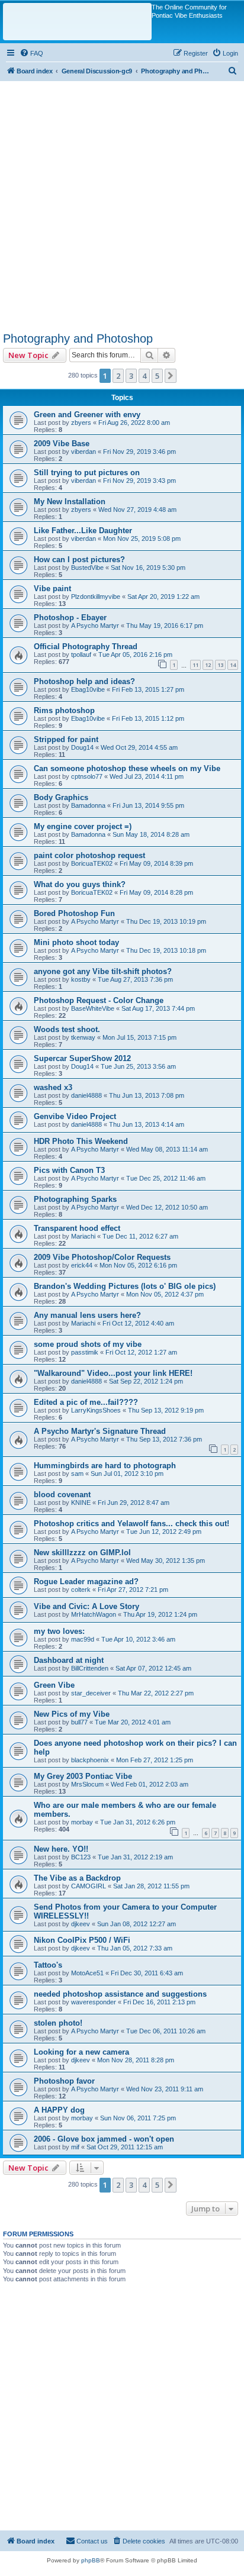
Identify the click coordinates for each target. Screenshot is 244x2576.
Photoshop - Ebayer (70, 618)
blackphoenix (90, 1760)
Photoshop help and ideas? (84, 681)
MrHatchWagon (94, 1614)
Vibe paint (52, 589)
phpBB (91, 2560)
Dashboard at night (69, 1660)
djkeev (81, 1924)
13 (220, 665)
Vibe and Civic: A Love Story (86, 1606)
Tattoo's (48, 1965)
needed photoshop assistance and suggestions (120, 1994)
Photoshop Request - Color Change (99, 1000)
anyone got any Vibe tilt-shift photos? (103, 971)
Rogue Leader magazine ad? (86, 1582)
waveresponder (94, 2002)
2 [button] (118, 376)
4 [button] (144, 376)
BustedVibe (87, 568)
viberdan (84, 452)
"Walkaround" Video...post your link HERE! (113, 1373)
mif (75, 2147)
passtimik (85, 1352)
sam (77, 1474)
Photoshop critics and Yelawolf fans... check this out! (131, 1524)
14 (233, 665)
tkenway (83, 1037)
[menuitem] (31, 53)
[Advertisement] (122, 203)
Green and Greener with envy (87, 415)
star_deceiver (91, 1693)
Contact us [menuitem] (92, 2541)
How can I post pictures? (79, 560)
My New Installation (70, 502)
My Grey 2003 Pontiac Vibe (83, 1776)
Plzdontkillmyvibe (96, 597)
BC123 (81, 1857)
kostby (81, 979)
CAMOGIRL (89, 1886)
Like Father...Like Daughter (83, 531)
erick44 (82, 1265)
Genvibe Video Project (75, 1116)
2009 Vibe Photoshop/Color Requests (102, 1257)
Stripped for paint (66, 739)
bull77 (79, 1722)
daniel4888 (86, 1095)
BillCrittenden (90, 1668)
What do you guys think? (80, 884)
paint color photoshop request (89, 855)
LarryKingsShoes (96, 1410)
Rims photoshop (64, 710)
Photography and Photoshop (78, 338)
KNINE (81, 1503)
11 (195, 665)
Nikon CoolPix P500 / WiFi (82, 1940)
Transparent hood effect (77, 1228)
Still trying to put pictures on (87, 473)
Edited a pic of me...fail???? (86, 1402)
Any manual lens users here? (87, 1315)
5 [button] (157, 376)
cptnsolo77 (87, 776)
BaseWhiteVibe (93, 1008)
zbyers (81, 423)
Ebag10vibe (88, 689)
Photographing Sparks (75, 1199)
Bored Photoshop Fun (74, 913)
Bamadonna (88, 805)
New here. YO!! (61, 1849)
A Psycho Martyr (95, 626)
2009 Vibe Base (62, 444)
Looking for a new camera (81, 2052)
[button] (171, 376)
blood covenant (62, 1495)
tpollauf (81, 655)
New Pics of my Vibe (72, 1714)
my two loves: (59, 1631)
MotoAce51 (87, 1973)
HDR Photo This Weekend (81, 1141)
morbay (82, 1822)
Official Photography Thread (86, 647)
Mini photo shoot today (76, 942)
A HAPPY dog (59, 2110)
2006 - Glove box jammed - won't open (104, 2139)
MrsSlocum (87, 1784)
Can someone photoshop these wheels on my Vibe (127, 768)
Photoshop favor (64, 2081)
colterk (81, 1590)
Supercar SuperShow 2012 (82, 1058)
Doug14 (82, 747)
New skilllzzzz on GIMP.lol (82, 1553)
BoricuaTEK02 (92, 863)
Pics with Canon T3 (69, 1170)
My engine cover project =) (83, 826)
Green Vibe (54, 1685)
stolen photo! (58, 2023)
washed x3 (53, 1087)
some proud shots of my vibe (88, 1344)
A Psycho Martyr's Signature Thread (100, 1431)
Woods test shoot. (67, 1029)
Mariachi (83, 1236)
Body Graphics (61, 797)
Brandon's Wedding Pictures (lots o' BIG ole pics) (125, 1286)
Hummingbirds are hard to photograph (105, 1466)
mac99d (83, 1639)
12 (208, 665)
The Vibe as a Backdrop (77, 1878)
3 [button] (131, 376)
